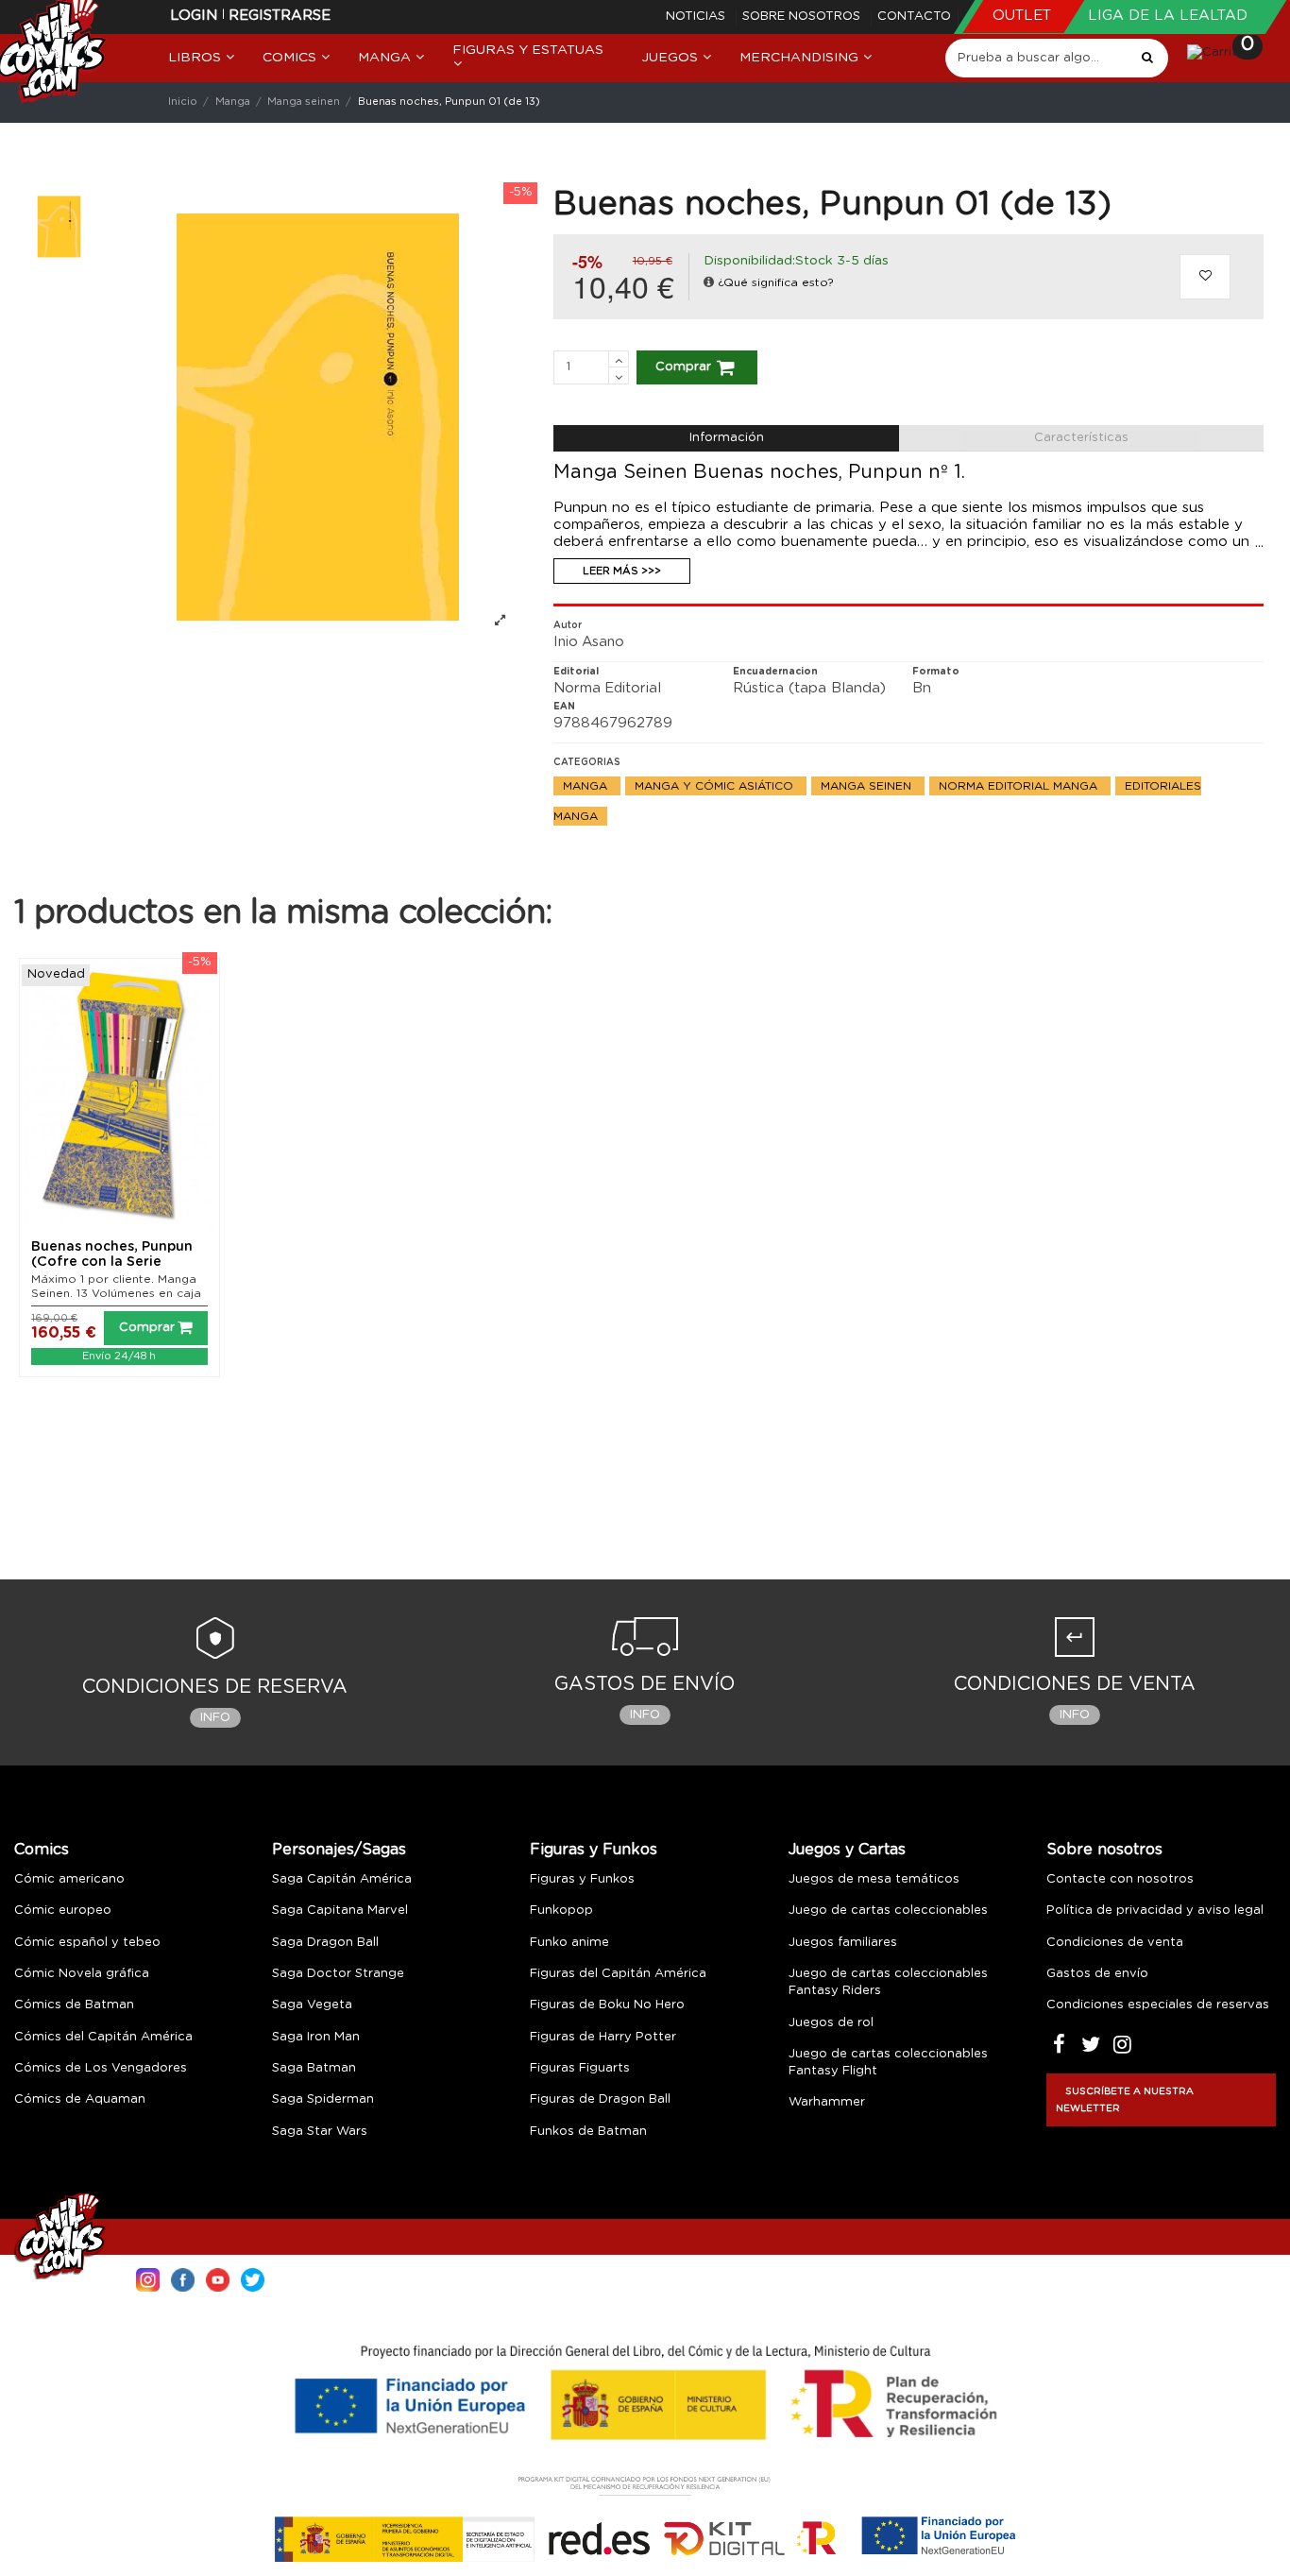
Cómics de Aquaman (80, 2099)
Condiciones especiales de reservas (1158, 2005)
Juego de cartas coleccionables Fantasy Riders (888, 1982)
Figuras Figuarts (580, 2068)
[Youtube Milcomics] (218, 2278)
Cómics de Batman (74, 2005)
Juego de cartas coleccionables (888, 1911)
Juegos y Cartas (847, 1850)
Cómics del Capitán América (103, 2037)
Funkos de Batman (588, 2132)
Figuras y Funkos (594, 1850)
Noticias (697, 17)
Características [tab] (1081, 438)
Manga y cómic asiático (716, 786)
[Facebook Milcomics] (183, 2278)
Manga (587, 786)
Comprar (683, 367)
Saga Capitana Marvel (340, 1911)
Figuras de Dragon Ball (600, 2099)
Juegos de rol (831, 2023)
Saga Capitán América (342, 1879)
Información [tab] (727, 438)
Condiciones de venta (1115, 1943)
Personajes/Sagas (339, 1850)
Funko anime (569, 1943)
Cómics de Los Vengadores (101, 2068)
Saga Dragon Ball (325, 1943)
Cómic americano (69, 1879)
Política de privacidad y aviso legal (1155, 1911)
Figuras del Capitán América (618, 1974)
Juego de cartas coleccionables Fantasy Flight (888, 2063)
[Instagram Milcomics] (148, 2278)
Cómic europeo (63, 1911)
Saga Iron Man (316, 2037)
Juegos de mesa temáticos (874, 1879)
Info (215, 1718)
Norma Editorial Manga (1020, 786)
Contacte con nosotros (1120, 1879)
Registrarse (280, 16)
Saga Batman (314, 2068)
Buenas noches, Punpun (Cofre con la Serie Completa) (112, 1263)
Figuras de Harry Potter (603, 2037)
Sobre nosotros (803, 17)
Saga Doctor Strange (338, 1974)
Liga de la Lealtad (1168, 16)
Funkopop (561, 1911)
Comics (42, 1850)
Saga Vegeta (312, 2005)
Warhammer (827, 2102)
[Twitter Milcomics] (253, 2278)
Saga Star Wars (320, 2132)
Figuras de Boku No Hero (607, 2005)
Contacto (914, 17)
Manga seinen (868, 786)
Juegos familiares (843, 1943)
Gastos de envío (1097, 1974)
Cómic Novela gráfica (82, 1974)
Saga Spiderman (323, 2099)
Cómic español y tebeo (87, 1943)
